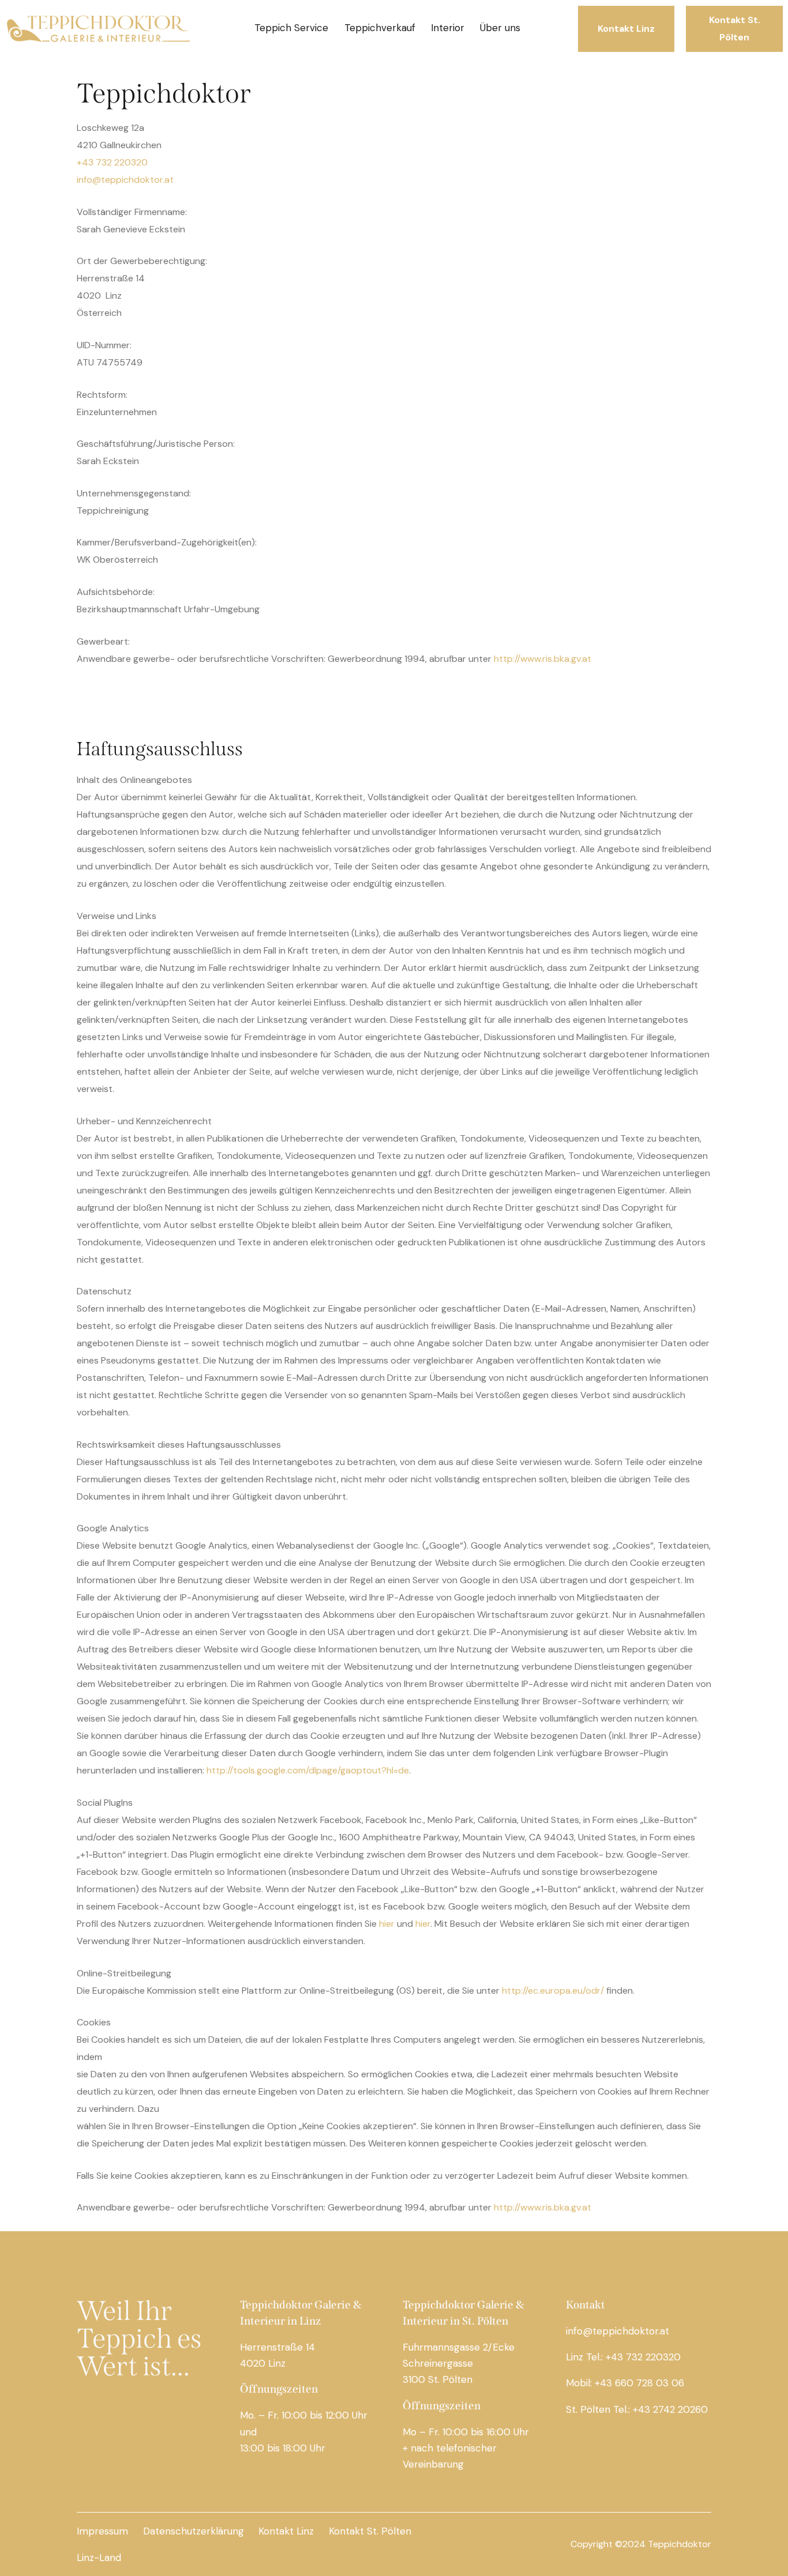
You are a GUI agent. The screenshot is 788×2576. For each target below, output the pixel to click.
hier (387, 1924)
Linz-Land (99, 2557)
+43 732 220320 (112, 162)
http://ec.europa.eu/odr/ (553, 1991)
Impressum (102, 2531)
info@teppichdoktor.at (125, 180)
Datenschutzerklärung (194, 2531)
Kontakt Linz (286, 2531)
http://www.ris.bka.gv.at (543, 659)
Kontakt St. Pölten (370, 2531)
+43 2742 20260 (670, 2409)
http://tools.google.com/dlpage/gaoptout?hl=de (308, 1770)
